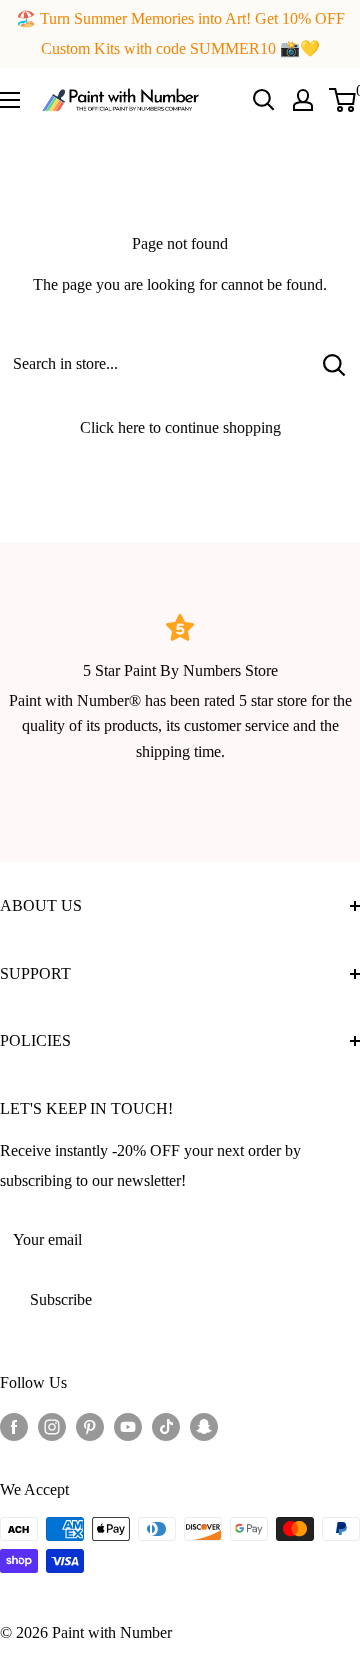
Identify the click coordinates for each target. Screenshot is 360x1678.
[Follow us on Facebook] (14, 1425)
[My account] (303, 100)
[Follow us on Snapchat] (204, 1425)
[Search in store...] (334, 364)
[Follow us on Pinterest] (90, 1425)
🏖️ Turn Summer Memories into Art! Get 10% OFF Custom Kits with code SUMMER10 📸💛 (180, 33)
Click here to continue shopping (180, 427)
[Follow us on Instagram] (52, 1425)
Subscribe (61, 1299)
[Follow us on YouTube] (128, 1425)
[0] (343, 100)
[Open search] (264, 100)
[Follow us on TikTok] (166, 1425)
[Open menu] (10, 100)
